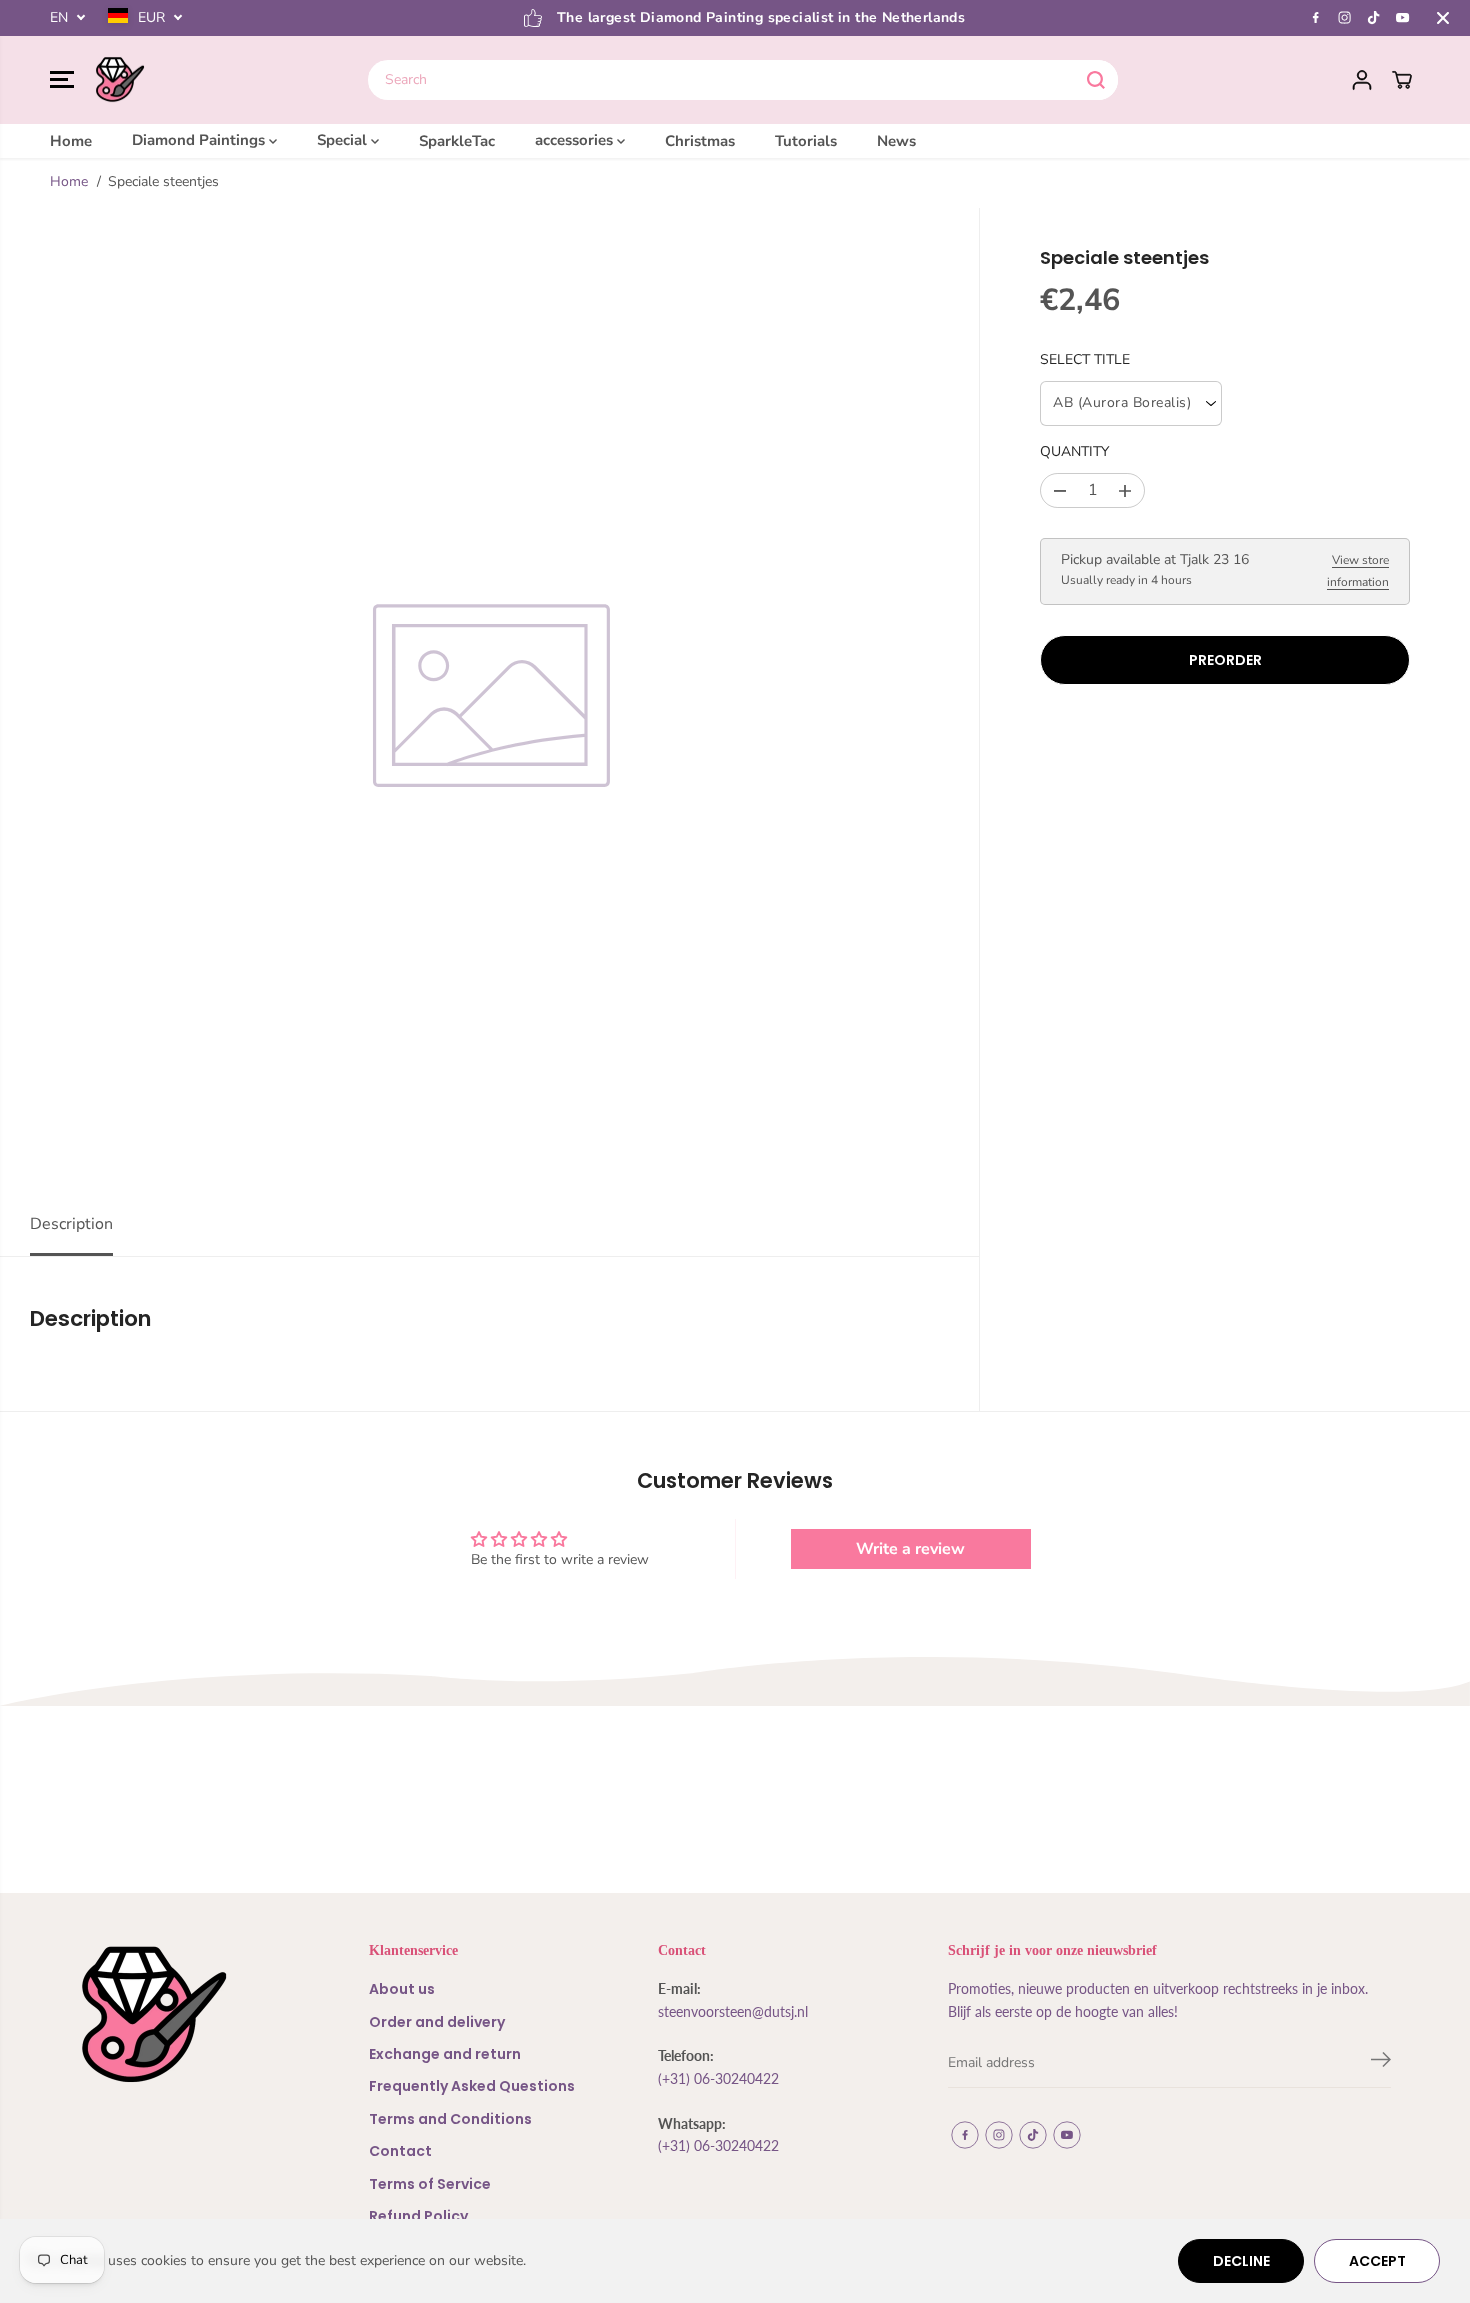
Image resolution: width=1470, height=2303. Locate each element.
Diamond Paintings (200, 140)
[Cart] (1402, 80)
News (896, 140)
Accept (1377, 2261)
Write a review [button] (910, 1549)
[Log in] (1362, 80)
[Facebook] (1316, 18)
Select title (1085, 359)
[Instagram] (1345, 18)
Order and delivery (437, 2022)
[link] (185, 2014)
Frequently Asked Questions (472, 2086)
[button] (62, 80)
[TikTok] (1374, 18)
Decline (1241, 2261)
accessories (576, 140)
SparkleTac (457, 140)
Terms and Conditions (450, 2119)
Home (71, 140)
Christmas (700, 140)
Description (71, 1224)
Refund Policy (418, 2216)
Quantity (1074, 452)
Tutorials (806, 140)
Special (344, 140)
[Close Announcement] (1443, 18)
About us (402, 1989)
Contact (400, 2151)
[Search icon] (1096, 80)
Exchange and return (445, 2054)
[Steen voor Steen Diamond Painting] (120, 80)
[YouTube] (1403, 18)
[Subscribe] (1381, 2063)
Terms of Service (430, 2184)
